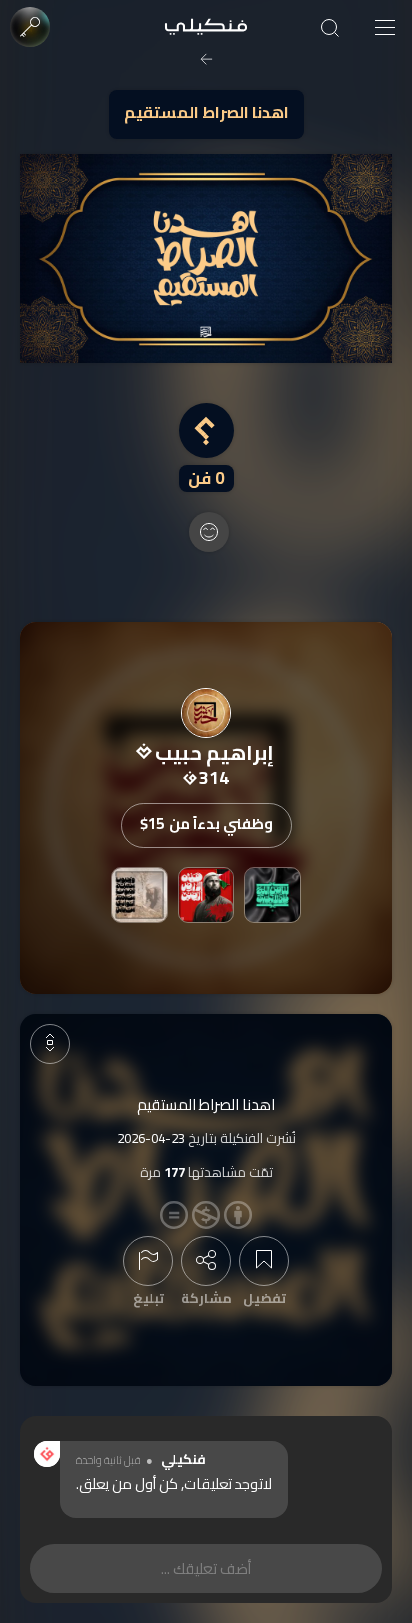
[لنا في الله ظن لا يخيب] (272, 895)
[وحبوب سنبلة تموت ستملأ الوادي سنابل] (139, 895)
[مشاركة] (206, 1261)
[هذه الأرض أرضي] (206, 895)
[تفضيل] (264, 1261)
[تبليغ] (148, 1261)
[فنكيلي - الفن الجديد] (206, 27)
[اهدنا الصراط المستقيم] (206, 258)
